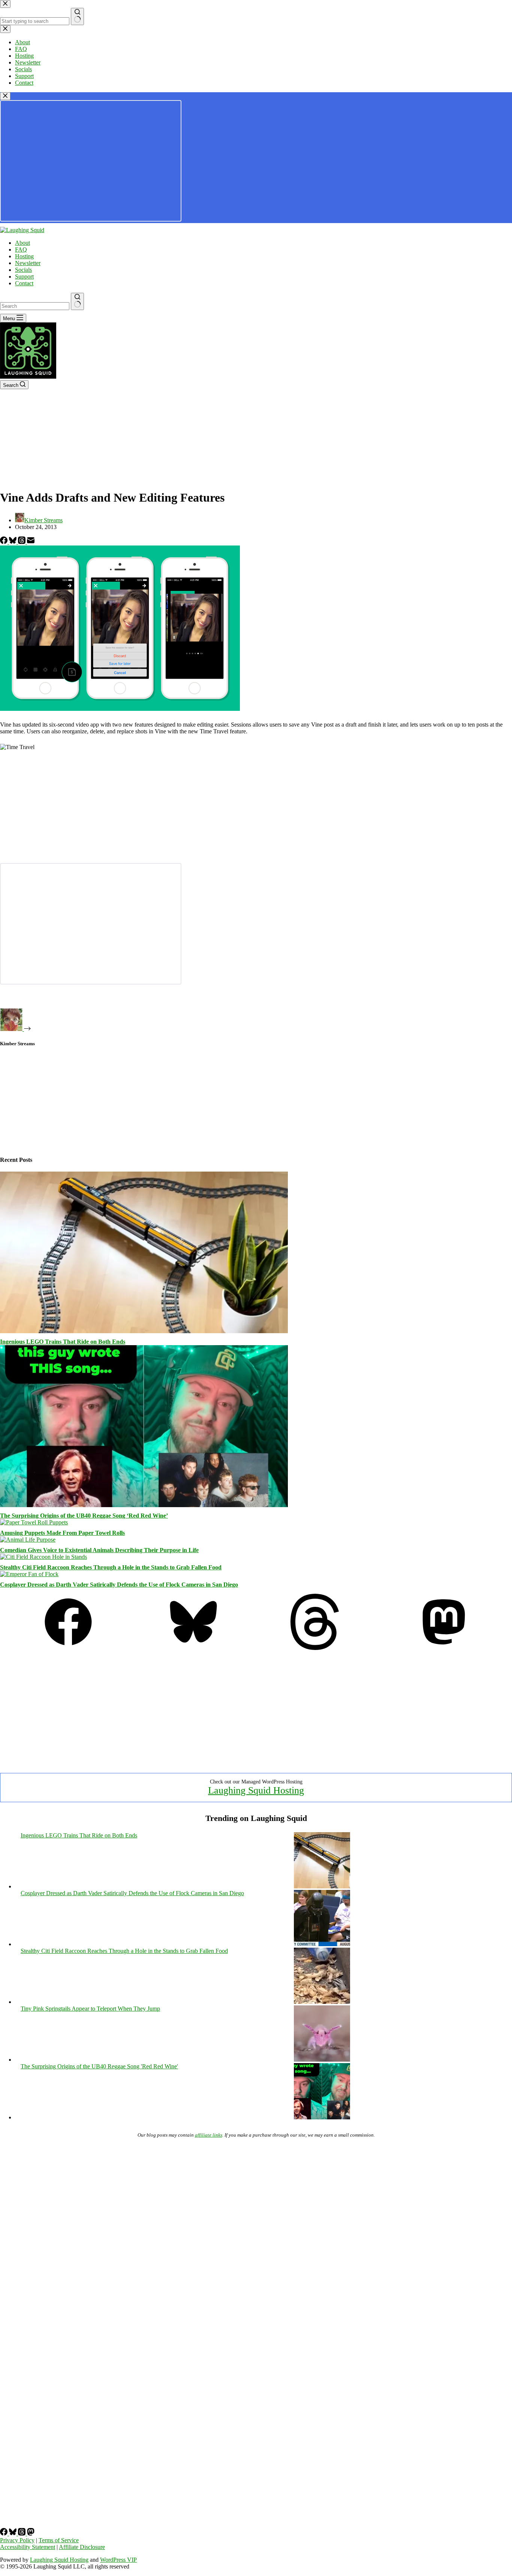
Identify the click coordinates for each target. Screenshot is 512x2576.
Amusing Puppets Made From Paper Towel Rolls (62, 1533)
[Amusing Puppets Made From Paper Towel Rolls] (34, 1522)
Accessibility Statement (28, 2547)
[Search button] (77, 301)
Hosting (24, 256)
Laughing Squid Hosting (256, 1790)
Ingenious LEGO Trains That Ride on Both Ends (63, 1342)
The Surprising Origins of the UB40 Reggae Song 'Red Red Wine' (99, 2066)
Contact (24, 283)
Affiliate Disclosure (82, 2547)
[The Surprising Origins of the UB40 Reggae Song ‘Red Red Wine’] (144, 1505)
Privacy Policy (17, 2540)
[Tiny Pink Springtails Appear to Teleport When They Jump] (322, 2060)
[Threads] (22, 542)
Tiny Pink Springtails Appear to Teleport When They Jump (90, 2009)
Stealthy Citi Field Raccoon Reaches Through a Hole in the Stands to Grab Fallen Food (111, 1567)
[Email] (31, 542)
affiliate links (209, 2135)
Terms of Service (59, 2540)
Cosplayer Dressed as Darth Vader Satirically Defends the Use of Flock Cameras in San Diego (119, 1585)
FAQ (21, 250)
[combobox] (35, 306)
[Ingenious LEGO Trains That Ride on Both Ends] (144, 1331)
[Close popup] (5, 96)
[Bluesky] (13, 542)
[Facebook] (4, 542)
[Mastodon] (444, 1648)
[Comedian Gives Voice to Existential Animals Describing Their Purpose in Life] (28, 1540)
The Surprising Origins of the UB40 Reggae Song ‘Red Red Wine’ (84, 1516)
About (22, 243)
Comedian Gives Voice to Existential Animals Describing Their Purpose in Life (99, 1550)
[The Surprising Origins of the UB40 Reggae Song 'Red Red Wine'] (322, 2117)
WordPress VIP (118, 2560)
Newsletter (28, 263)
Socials (23, 270)
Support (24, 276)
